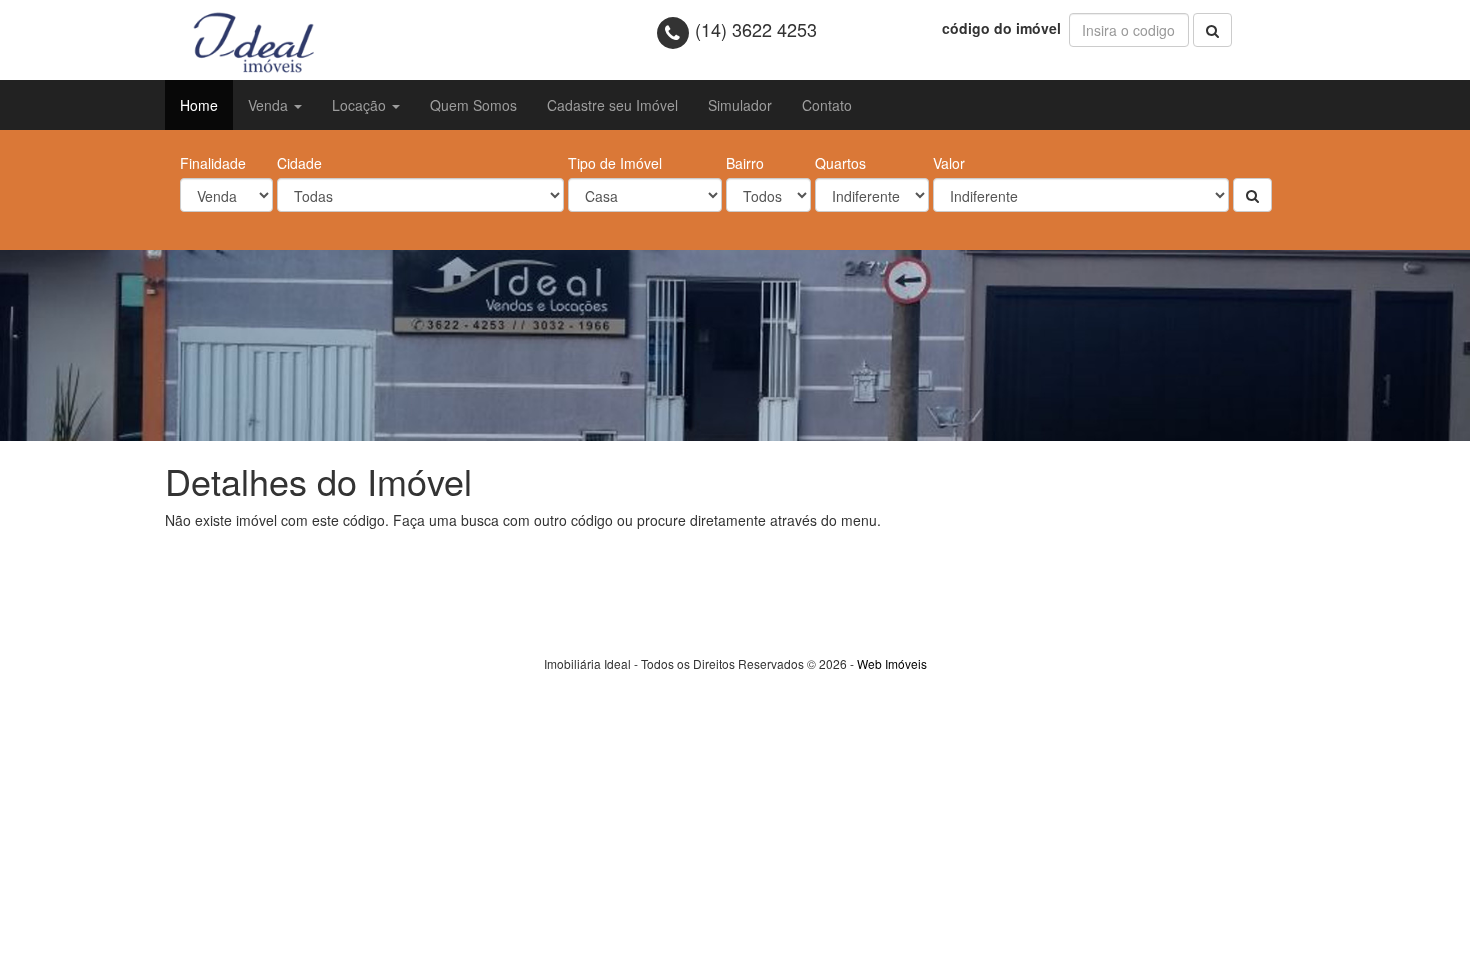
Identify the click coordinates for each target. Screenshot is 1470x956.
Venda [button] (270, 105)
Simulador (740, 105)
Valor (949, 163)
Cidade (299, 163)
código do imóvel (1003, 28)
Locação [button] (361, 105)
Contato (827, 105)
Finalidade (213, 163)
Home (199, 105)
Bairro (745, 163)
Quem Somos (473, 105)
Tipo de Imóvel (615, 163)
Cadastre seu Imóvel (612, 105)
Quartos (840, 163)
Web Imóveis (892, 663)
